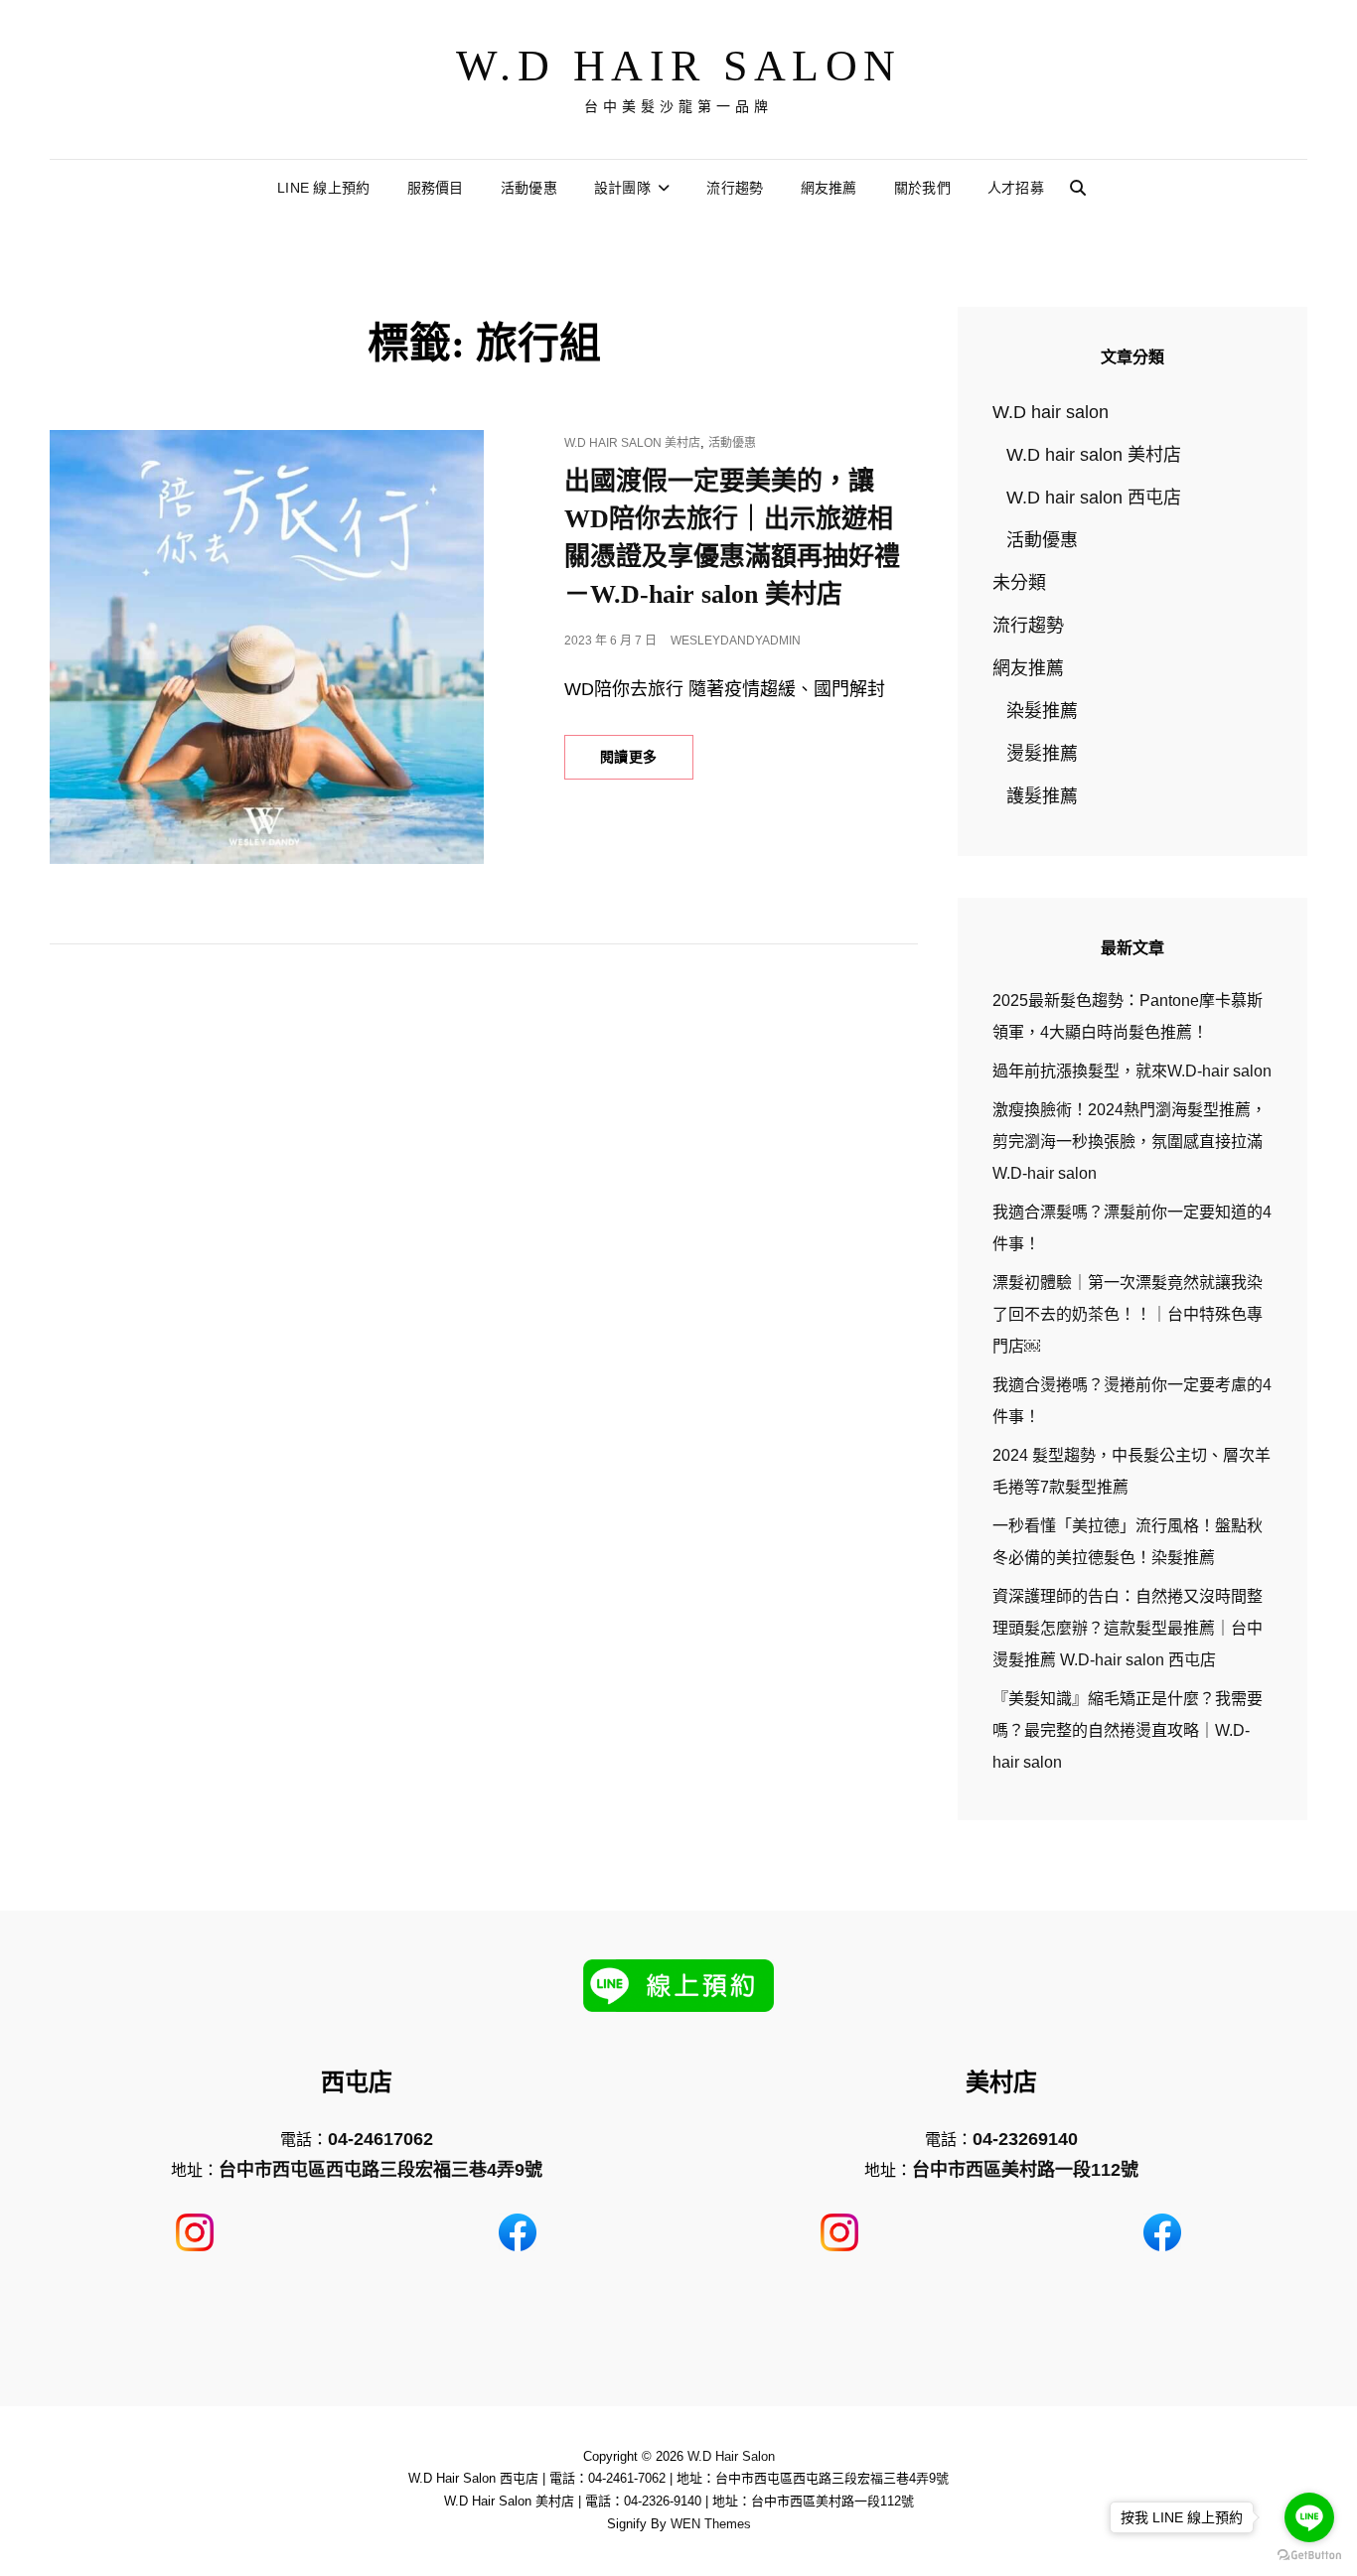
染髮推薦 (1042, 711)
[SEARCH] (1078, 188)
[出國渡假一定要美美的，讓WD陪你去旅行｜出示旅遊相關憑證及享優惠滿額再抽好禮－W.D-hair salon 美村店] (267, 647)
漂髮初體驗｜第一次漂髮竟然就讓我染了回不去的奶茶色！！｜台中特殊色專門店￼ (1128, 1314)
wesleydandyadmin (736, 641)
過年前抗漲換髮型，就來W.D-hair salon (1132, 1071)
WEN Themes (711, 2524)
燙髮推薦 (1042, 754)
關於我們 (922, 188)
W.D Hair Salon (679, 66)
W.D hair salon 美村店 (632, 443)
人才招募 (1016, 188)
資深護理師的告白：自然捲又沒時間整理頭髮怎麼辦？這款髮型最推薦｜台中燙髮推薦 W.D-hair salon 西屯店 (1128, 1628)
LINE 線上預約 (324, 188)
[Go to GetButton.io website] (1309, 2556)
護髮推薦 (1042, 796)
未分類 (1019, 583)
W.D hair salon (1051, 412)
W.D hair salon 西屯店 (1094, 498)
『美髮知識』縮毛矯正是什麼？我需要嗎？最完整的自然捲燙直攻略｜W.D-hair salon (1128, 1730)
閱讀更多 (646, 764)
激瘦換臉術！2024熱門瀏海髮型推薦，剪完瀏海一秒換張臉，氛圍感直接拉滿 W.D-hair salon (1130, 1142)
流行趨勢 (735, 188)
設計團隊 (622, 188)
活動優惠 (529, 188)
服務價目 (436, 188)
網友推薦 (829, 188)
